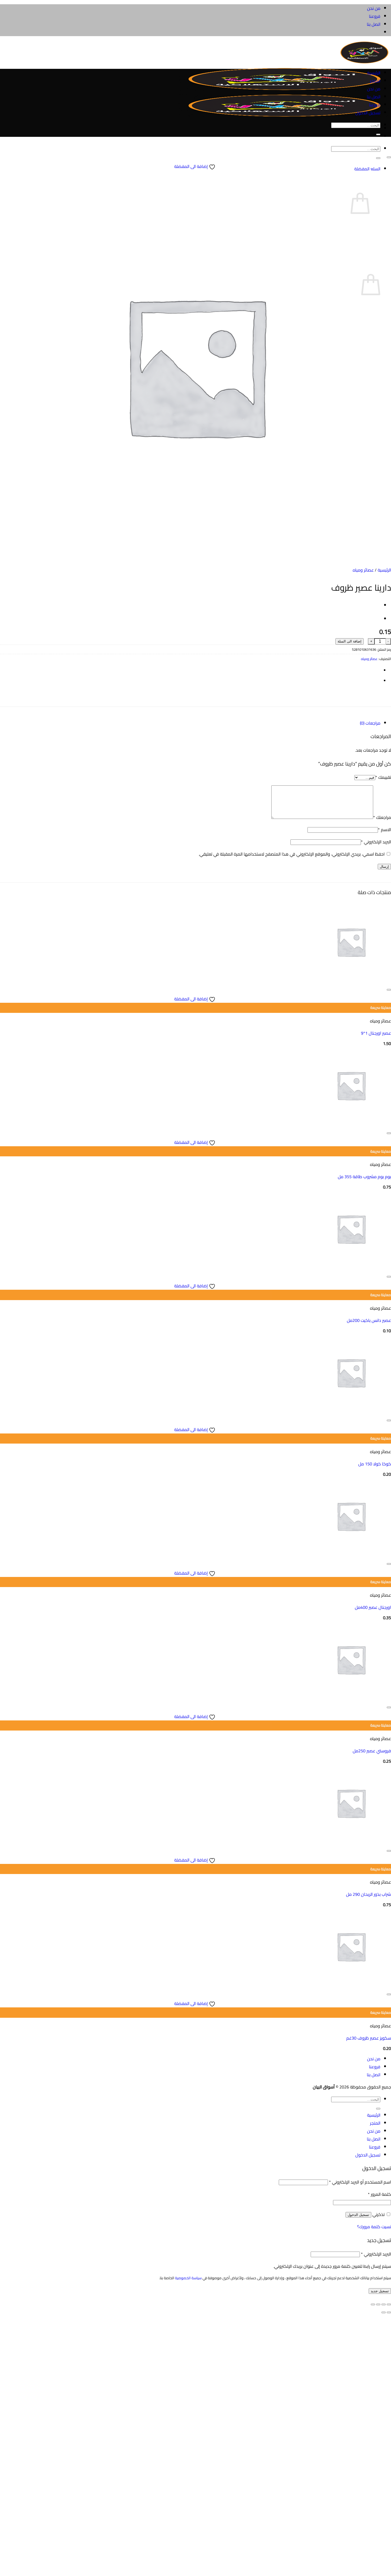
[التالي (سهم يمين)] (384, 2312)
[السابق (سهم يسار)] (389, 2312)
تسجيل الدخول (358, 2215)
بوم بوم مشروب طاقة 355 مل (364, 1177)
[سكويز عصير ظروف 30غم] (351, 1985)
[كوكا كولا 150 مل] (351, 1411)
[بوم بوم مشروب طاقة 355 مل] (351, 1124)
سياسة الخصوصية (188, 2278)
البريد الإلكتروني (376, 842)
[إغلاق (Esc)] (373, 2304)
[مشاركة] (378, 2304)
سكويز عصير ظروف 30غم (369, 2038)
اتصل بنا (374, 24)
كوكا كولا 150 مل (375, 1464)
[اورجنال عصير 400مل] (351, 1554)
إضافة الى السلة (350, 641)
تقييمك (383, 777)
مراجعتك (382, 817)
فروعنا (375, 16)
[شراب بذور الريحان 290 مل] (351, 1841)
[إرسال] (378, 158)
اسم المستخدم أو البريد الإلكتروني (360, 2182)
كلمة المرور (379, 2194)
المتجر (375, 81)
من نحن (374, 8)
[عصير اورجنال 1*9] (351, 980)
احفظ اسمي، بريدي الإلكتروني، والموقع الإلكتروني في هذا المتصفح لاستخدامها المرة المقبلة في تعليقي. (292, 854)
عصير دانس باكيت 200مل (369, 1320)
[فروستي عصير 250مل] (351, 1698)
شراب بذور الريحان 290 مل (369, 1894)
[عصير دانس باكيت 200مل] (351, 1267)
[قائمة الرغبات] (389, 157)
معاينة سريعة (381, 1008)
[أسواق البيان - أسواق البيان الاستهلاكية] (285, 90)
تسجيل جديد (380, 2291)
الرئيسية (374, 73)
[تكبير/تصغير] (389, 2304)
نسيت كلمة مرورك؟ (374, 2227)
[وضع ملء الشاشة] (384, 2304)
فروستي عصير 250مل (372, 1751)
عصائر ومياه (363, 570)
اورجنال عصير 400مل (373, 1607)
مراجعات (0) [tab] (370, 723)
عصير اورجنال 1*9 (376, 1033)
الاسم (384, 830)
